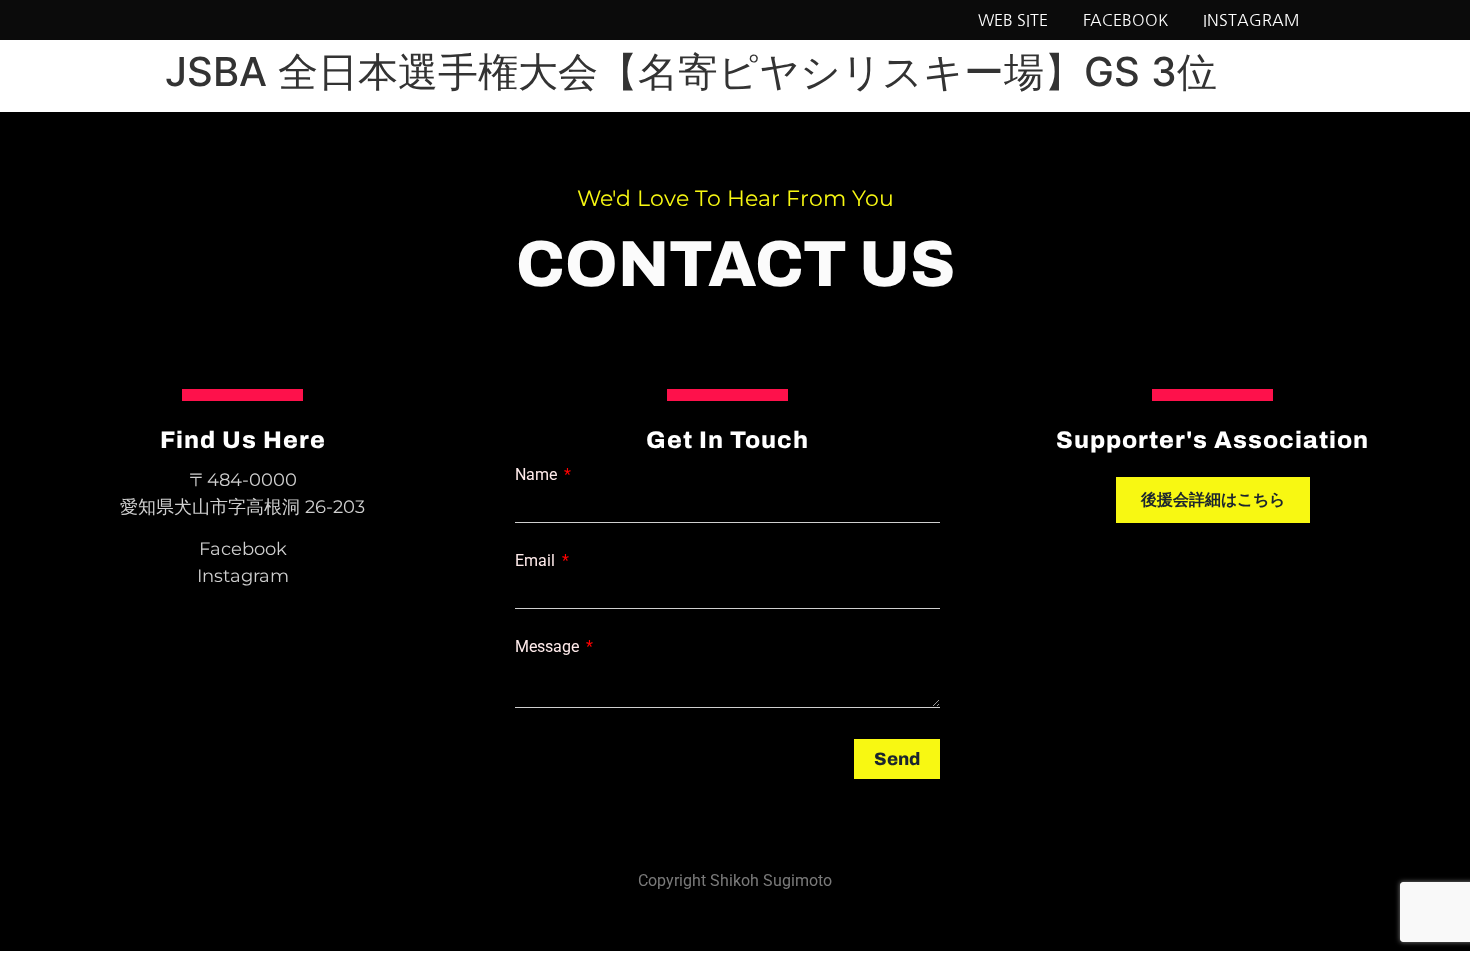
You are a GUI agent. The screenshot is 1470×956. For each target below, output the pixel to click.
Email (537, 561)
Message (549, 647)
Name (538, 475)
